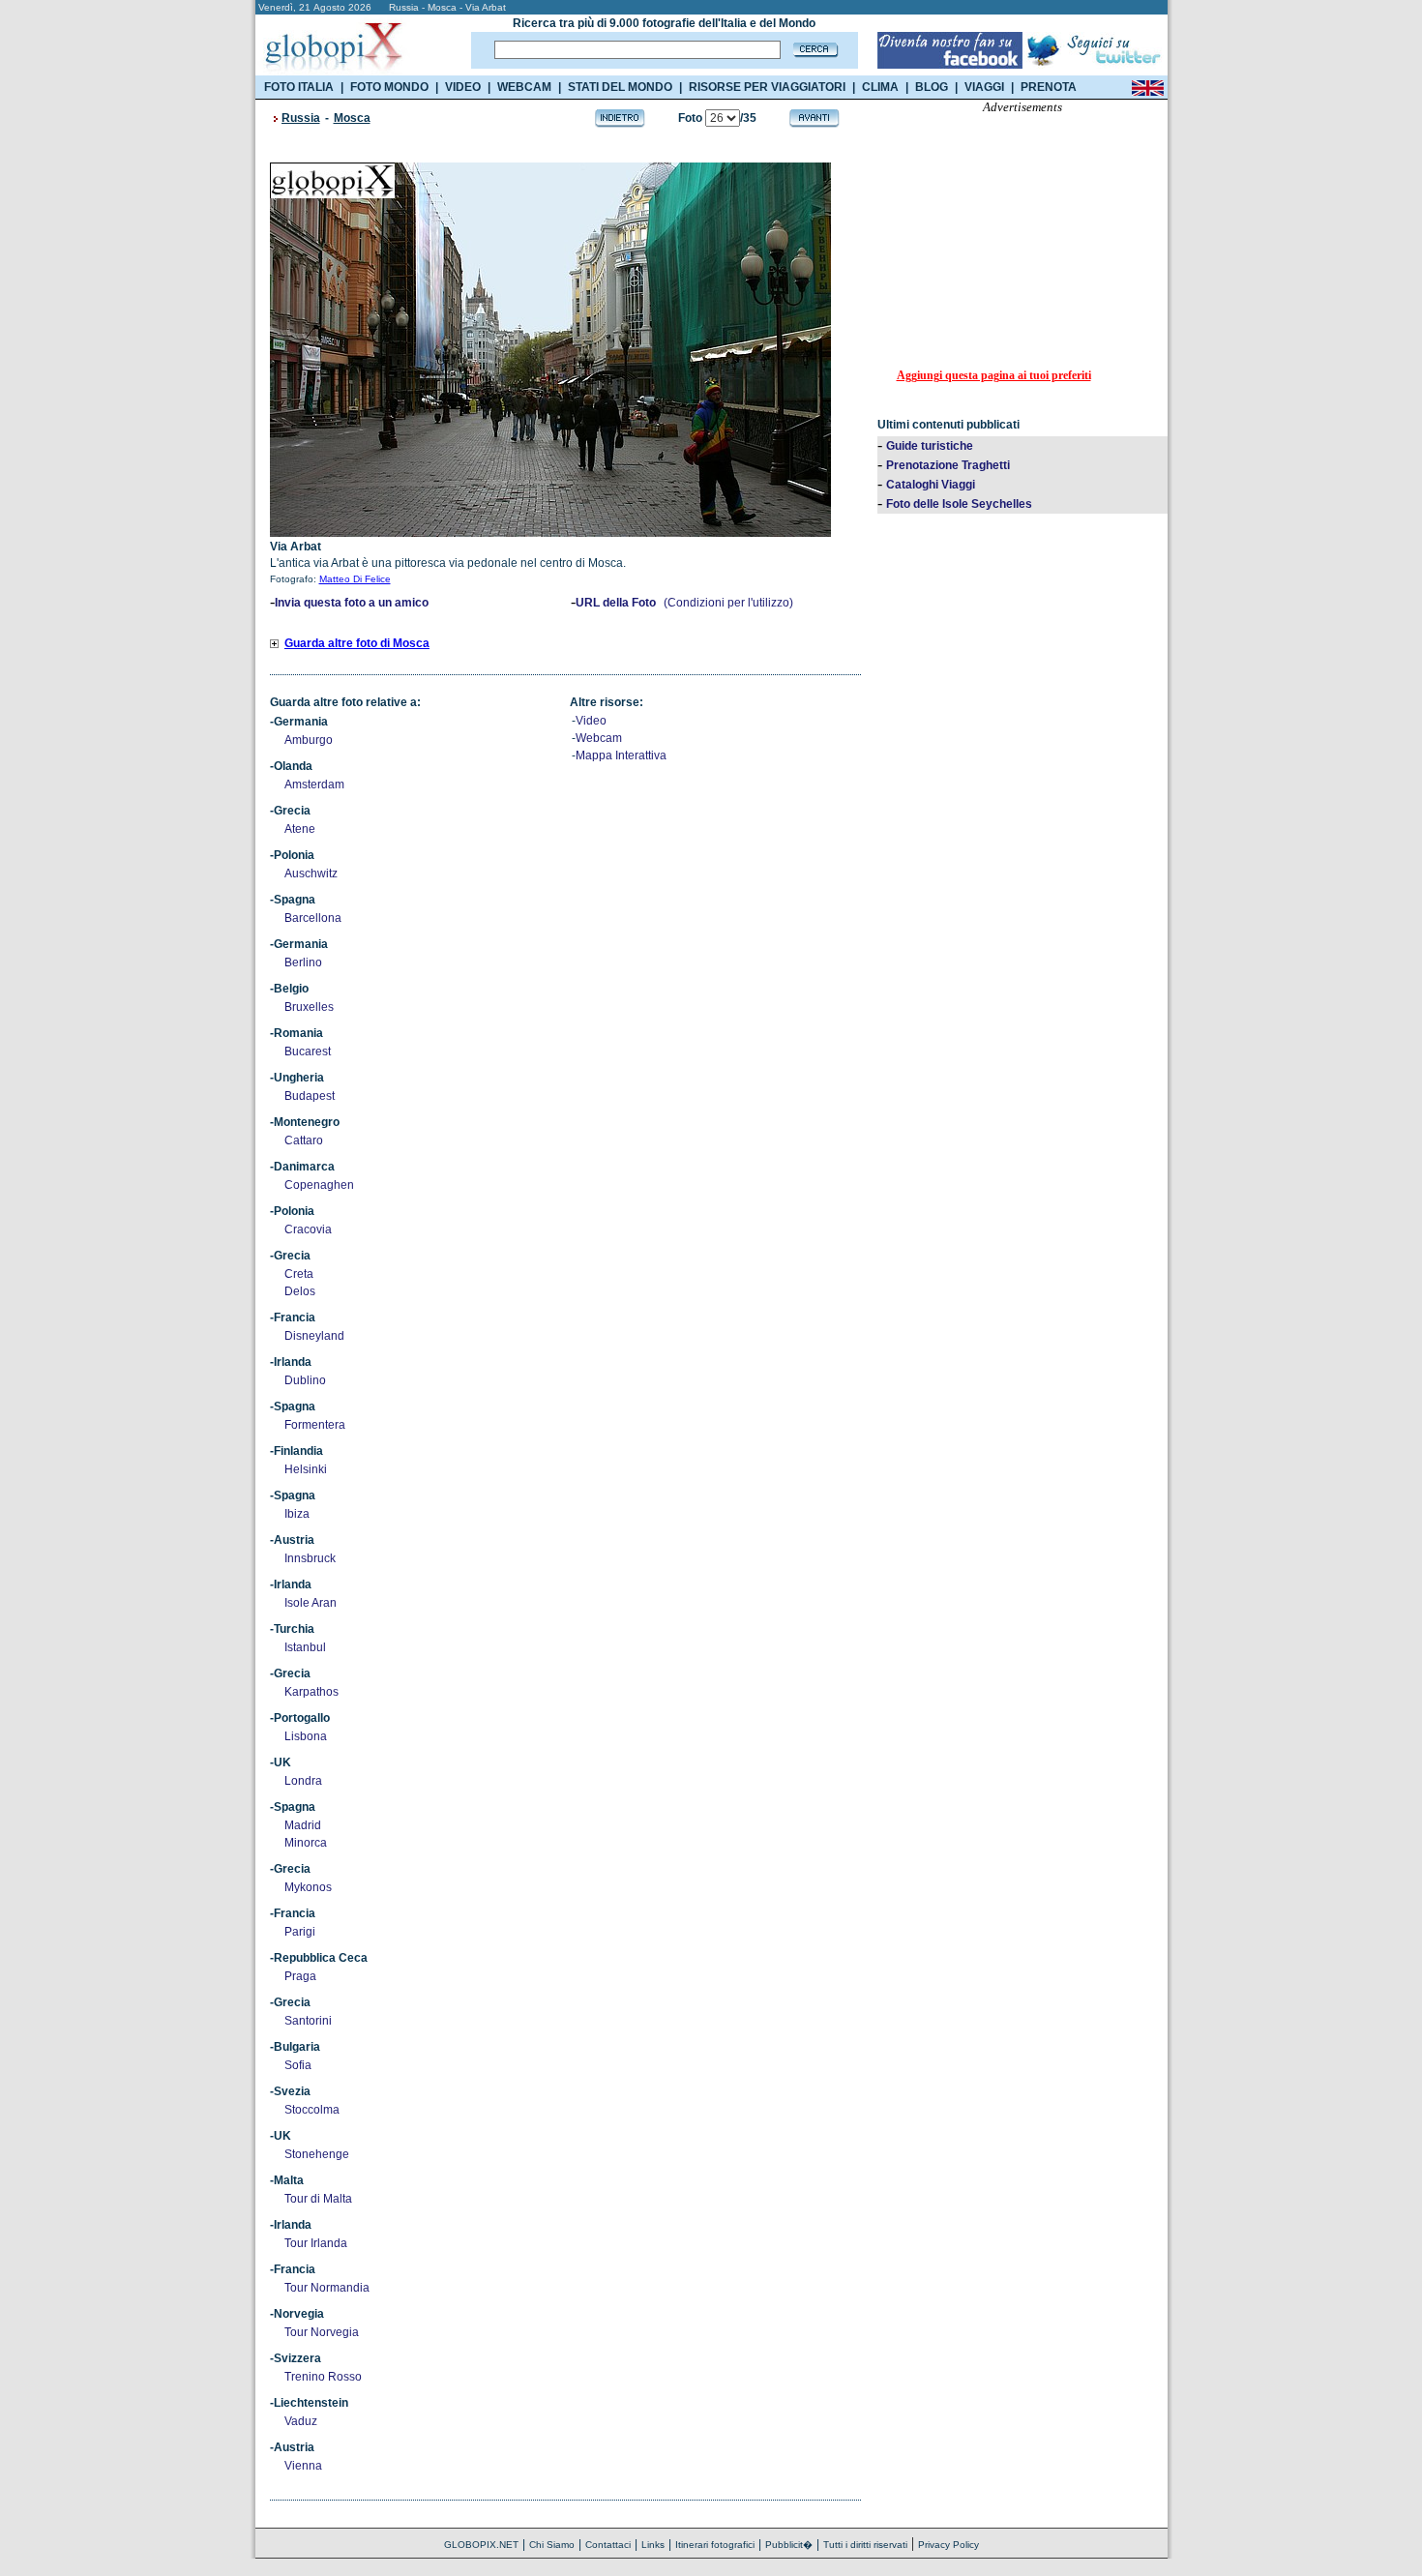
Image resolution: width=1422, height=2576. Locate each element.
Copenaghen (319, 1185)
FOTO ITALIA (299, 87)
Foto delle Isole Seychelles (959, 504)
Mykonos (308, 1887)
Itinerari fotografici (715, 2545)
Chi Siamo (552, 2545)
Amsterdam (314, 785)
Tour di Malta (318, 2199)
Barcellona (313, 918)
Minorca (306, 1843)
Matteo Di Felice (355, 579)
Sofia (298, 2065)
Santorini (308, 2021)
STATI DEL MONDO (620, 87)
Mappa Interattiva (621, 755)
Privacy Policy (948, 2545)
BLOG (932, 87)
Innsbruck (310, 1558)
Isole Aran (311, 1603)
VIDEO (463, 87)
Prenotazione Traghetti (948, 465)
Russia (301, 118)
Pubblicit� (789, 2545)
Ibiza (297, 1514)
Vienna (303, 2466)
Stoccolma (312, 2110)
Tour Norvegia (322, 2332)
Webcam (599, 738)
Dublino (305, 1380)
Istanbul (305, 1647)
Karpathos (311, 1692)
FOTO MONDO (389, 87)
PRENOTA (1049, 87)
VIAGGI (984, 87)
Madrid (303, 1825)
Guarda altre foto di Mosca (357, 643)
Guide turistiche (930, 446)
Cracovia (308, 1229)
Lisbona (306, 1736)
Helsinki (306, 1469)
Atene (300, 829)
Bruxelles (309, 1007)
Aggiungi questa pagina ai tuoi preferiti (994, 375)
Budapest (310, 1096)
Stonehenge (317, 2154)
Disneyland (314, 1336)
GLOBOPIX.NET (481, 2545)
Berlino (303, 962)
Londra (303, 1781)
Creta (299, 1274)
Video (591, 721)
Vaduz (301, 2421)
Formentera (315, 1425)
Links (653, 2545)
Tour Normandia (327, 2288)
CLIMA (880, 87)
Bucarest (308, 1051)
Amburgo (309, 740)
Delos (300, 1291)
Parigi (300, 1932)
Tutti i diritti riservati (865, 2545)
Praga (300, 1976)
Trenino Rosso (323, 2377)
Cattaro (304, 1140)
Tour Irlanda (316, 2243)
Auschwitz (311, 873)
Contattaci (608, 2545)
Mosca (352, 118)
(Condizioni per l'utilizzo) (728, 603)
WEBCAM (524, 87)
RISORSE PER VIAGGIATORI (767, 87)
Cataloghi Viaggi (931, 485)
